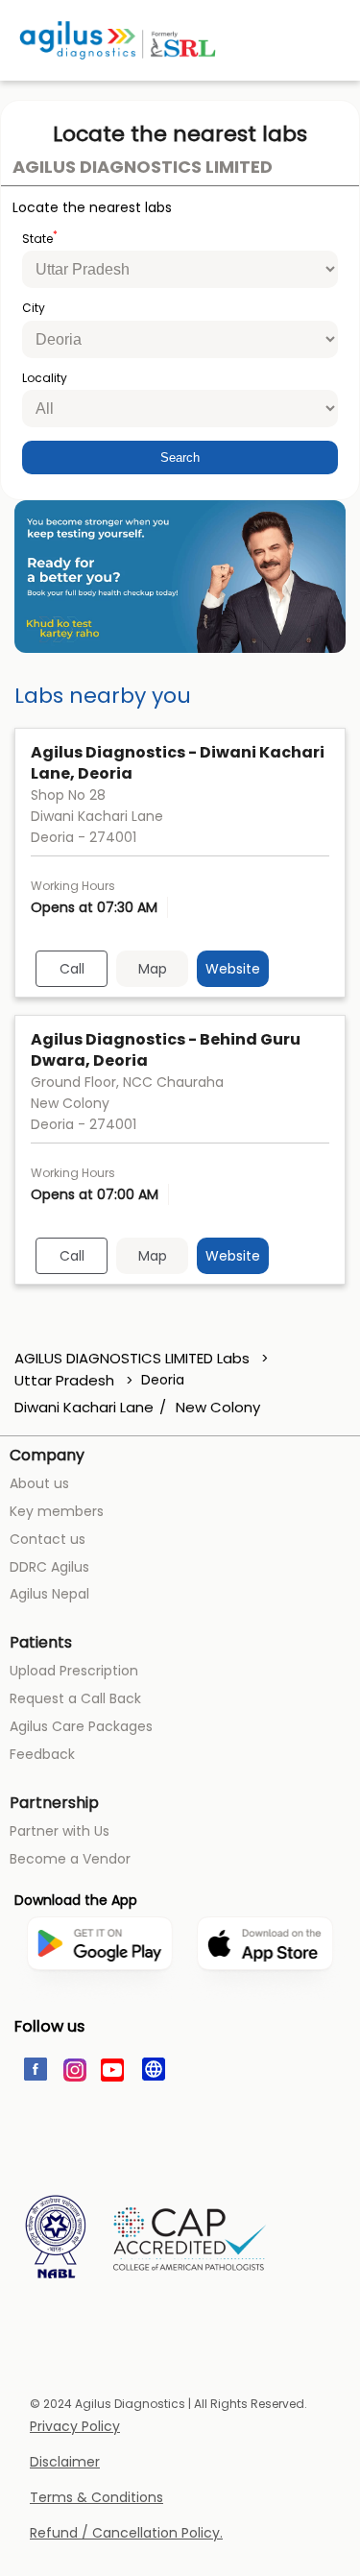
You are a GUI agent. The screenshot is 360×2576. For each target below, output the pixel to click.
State (40, 238)
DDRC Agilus (49, 1567)
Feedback (42, 1754)
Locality (45, 378)
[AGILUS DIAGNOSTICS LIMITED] (118, 40)
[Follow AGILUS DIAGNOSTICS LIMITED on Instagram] (73, 2068)
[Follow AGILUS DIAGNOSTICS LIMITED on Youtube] (113, 2068)
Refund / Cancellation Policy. (126, 2533)
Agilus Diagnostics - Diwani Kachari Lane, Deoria (178, 763)
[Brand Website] (152, 2068)
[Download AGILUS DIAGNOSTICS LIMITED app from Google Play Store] (99, 2010)
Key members (57, 1511)
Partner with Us (60, 1831)
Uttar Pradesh (64, 1380)
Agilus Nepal (49, 1594)
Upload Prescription (74, 1671)
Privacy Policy (75, 2427)
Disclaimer (65, 2462)
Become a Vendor (70, 1859)
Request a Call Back (75, 1698)
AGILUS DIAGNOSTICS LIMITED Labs (134, 1358)
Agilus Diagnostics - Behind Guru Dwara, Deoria (166, 1050)
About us (39, 1483)
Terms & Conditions (96, 2498)
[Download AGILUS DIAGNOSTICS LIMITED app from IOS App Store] (265, 2000)
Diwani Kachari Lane (84, 1408)
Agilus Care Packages (81, 1726)
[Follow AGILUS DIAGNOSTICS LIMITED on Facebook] (34, 2068)
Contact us (48, 1539)
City (34, 308)
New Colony (218, 1408)
